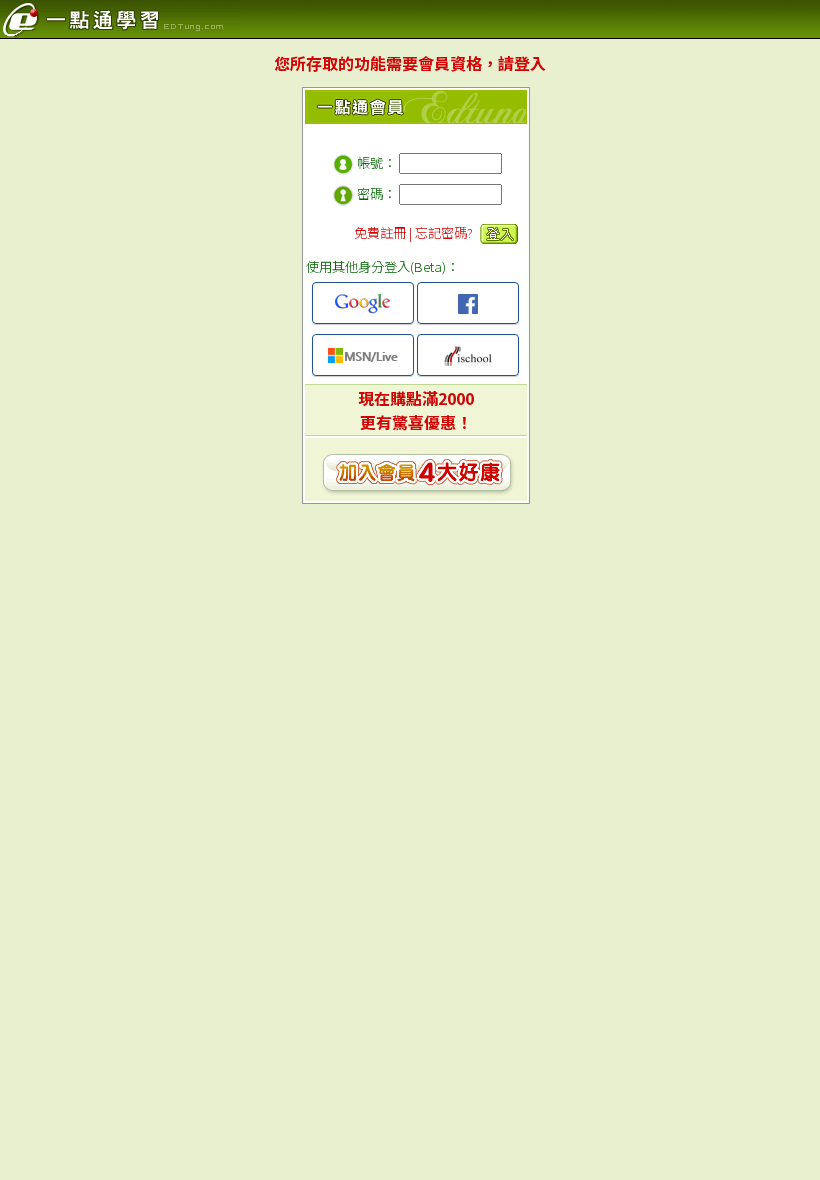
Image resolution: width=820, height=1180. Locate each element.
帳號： (376, 162)
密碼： (376, 193)
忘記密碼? (444, 232)
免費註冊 (380, 232)
